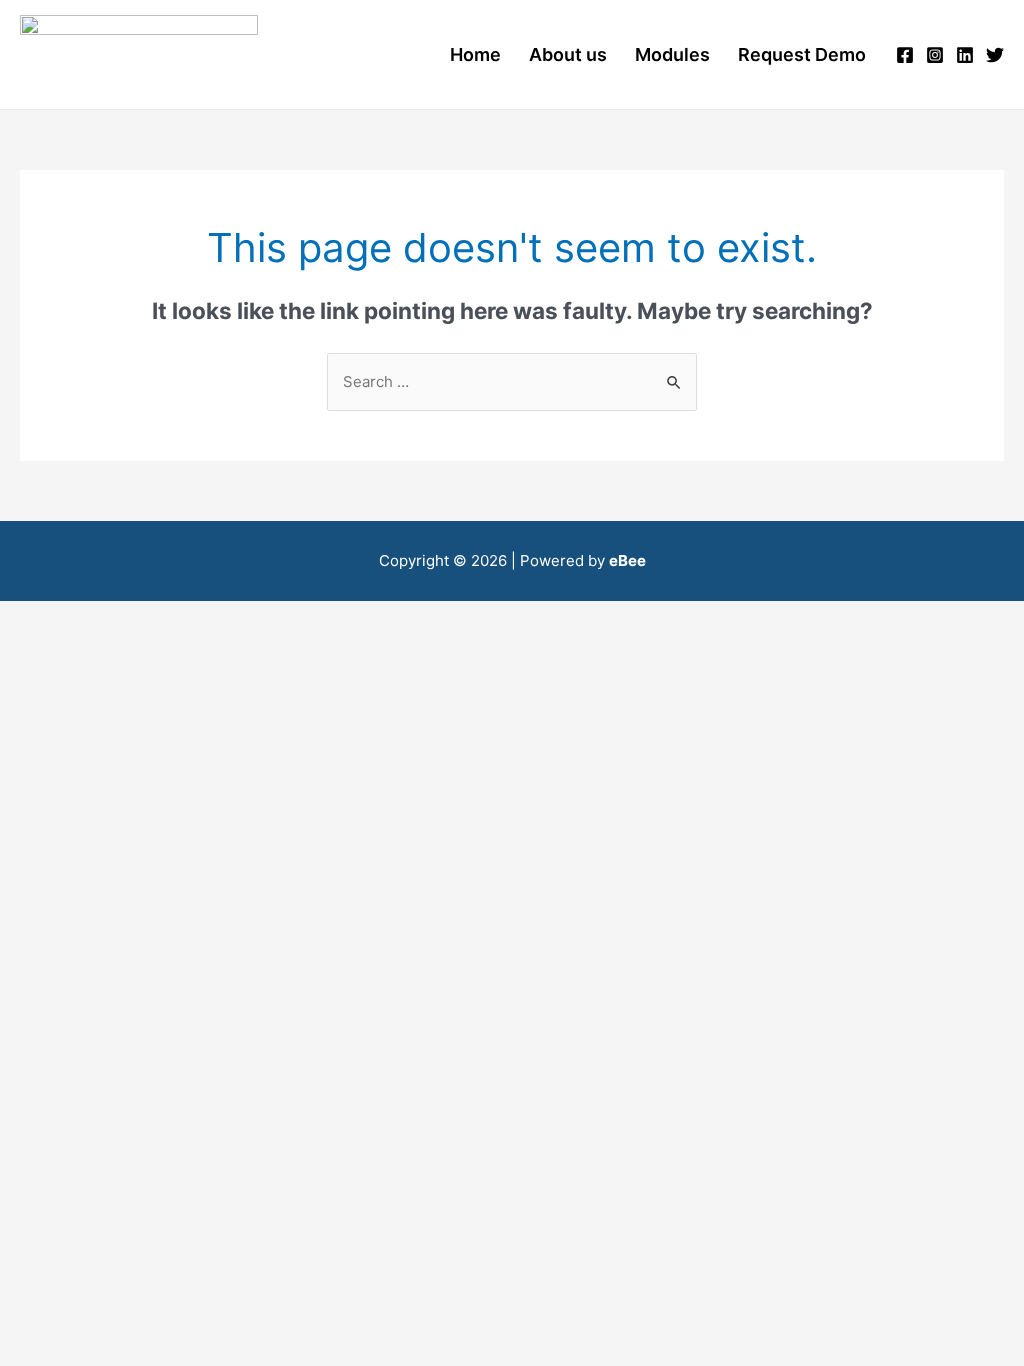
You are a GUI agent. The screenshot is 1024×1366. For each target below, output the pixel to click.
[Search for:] (512, 381)
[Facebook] (905, 55)
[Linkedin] (965, 55)
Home (475, 54)
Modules (672, 54)
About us (568, 54)
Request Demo (802, 54)
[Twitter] (995, 55)
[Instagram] (935, 55)
